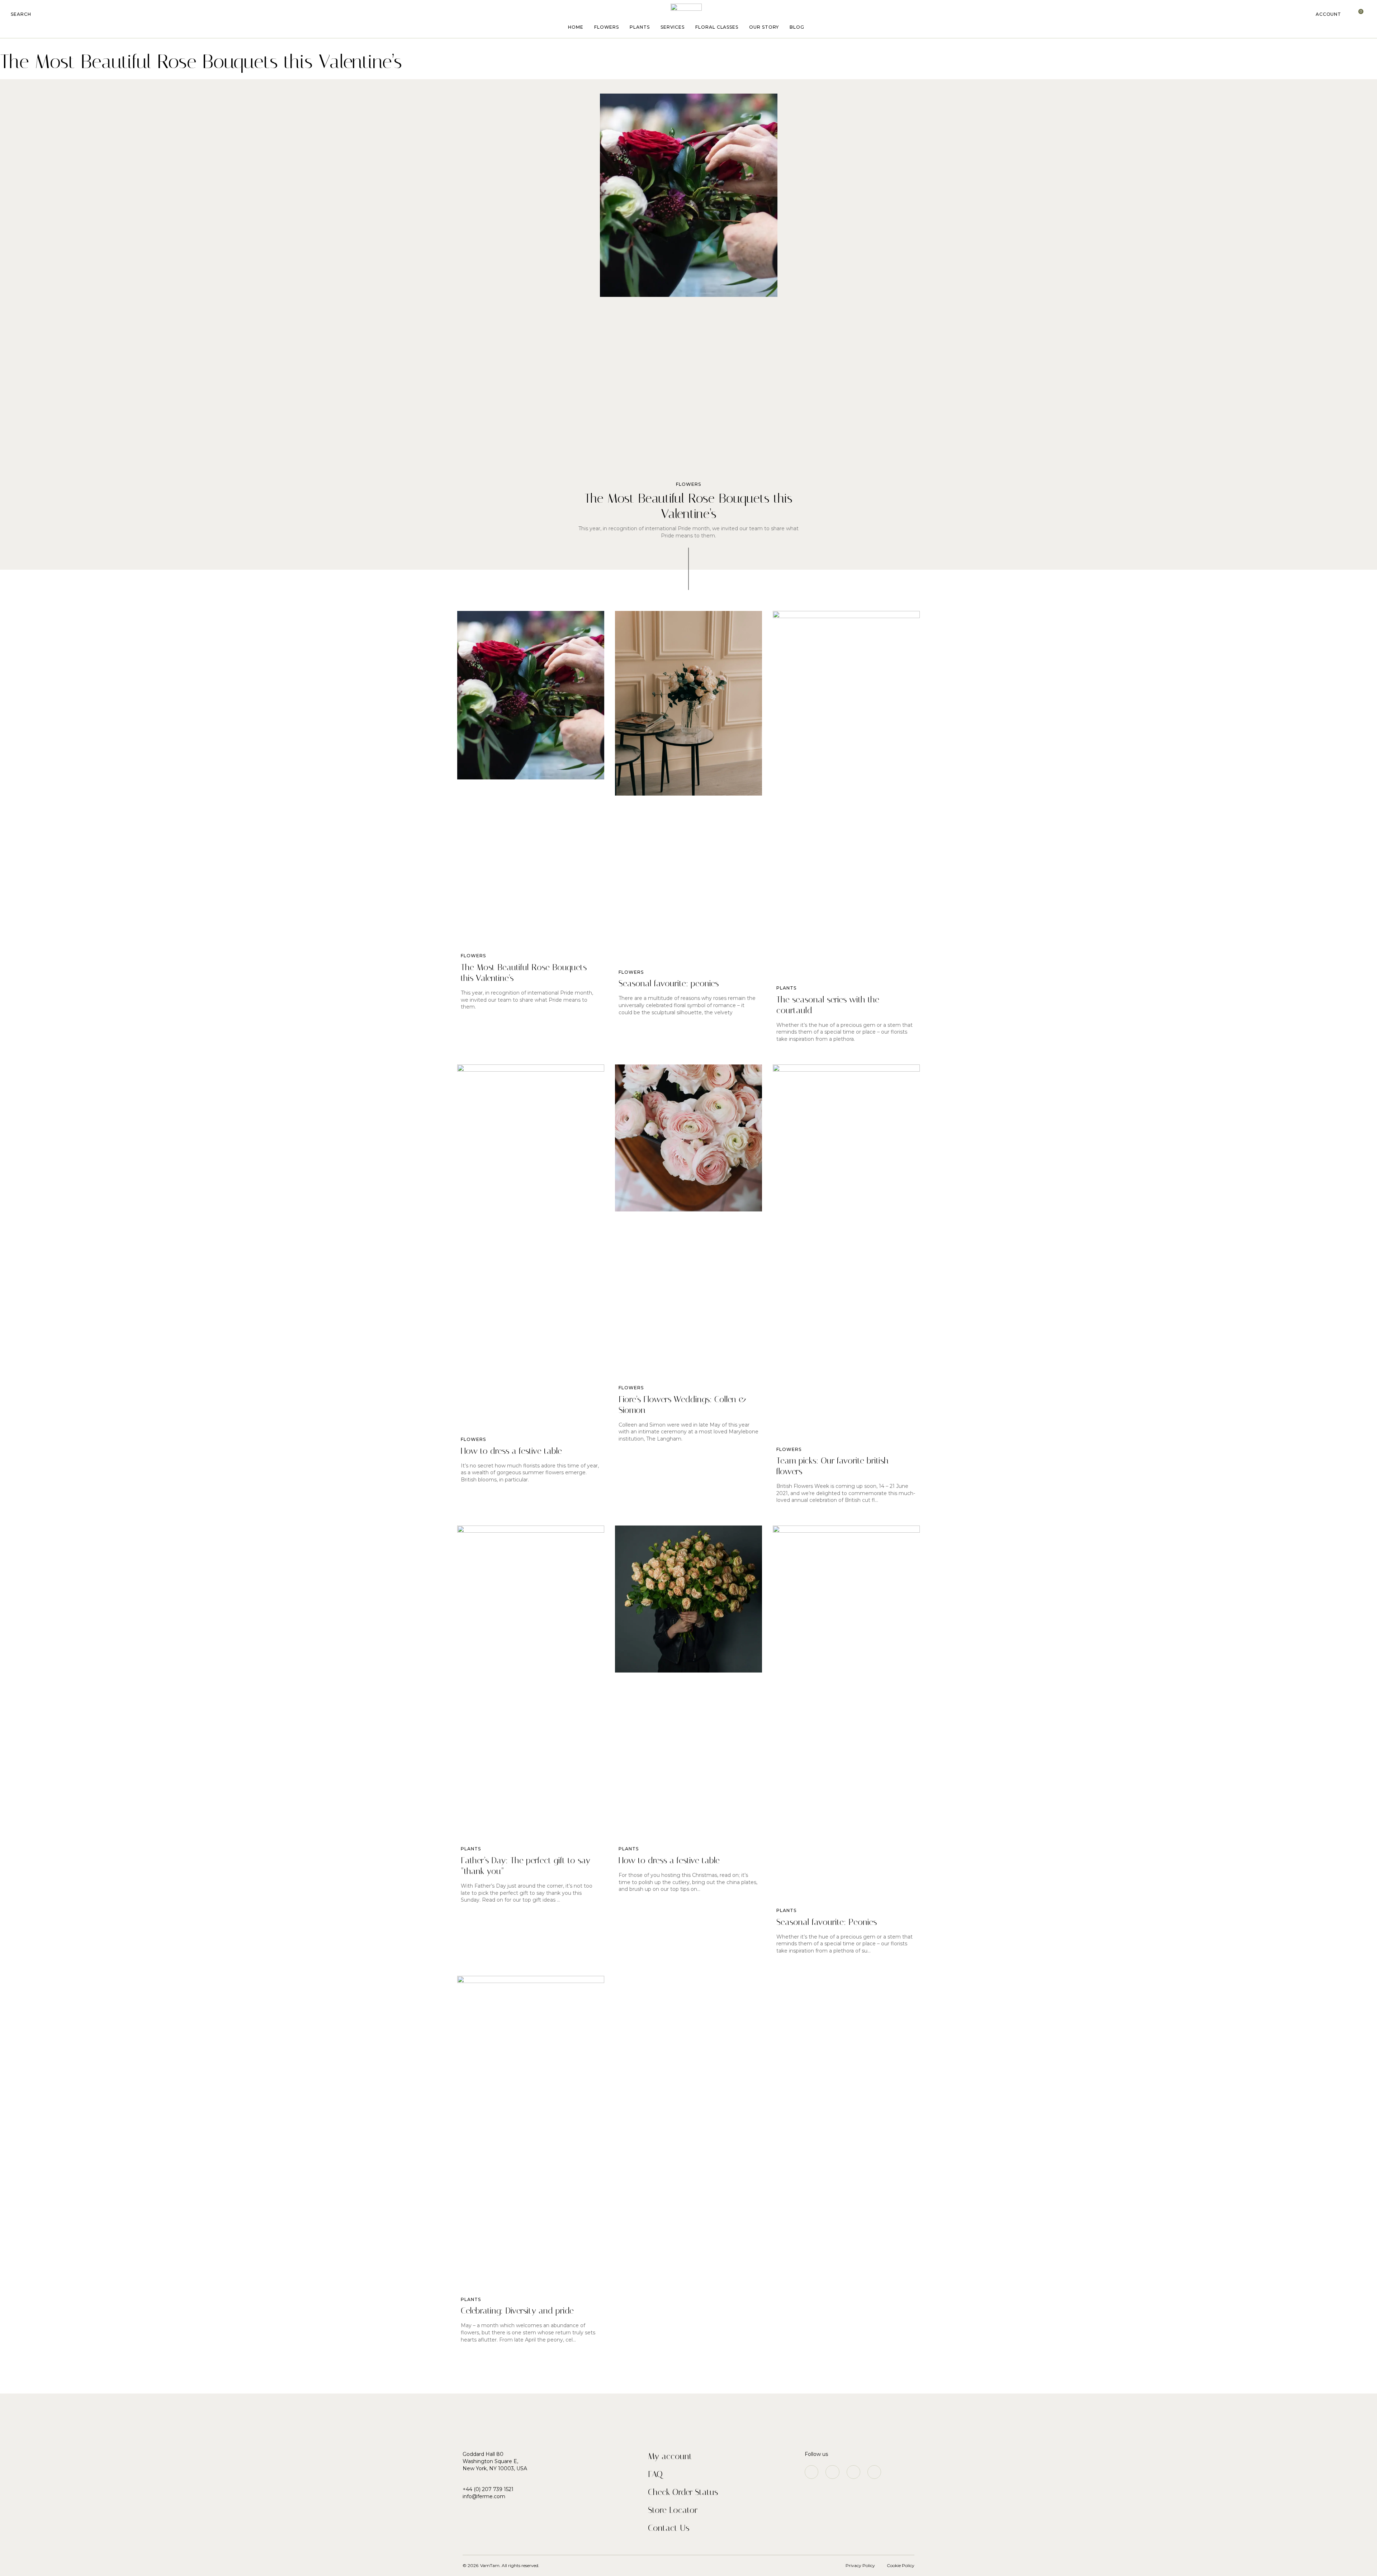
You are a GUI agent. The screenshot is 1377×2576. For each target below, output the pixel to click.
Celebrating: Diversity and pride (517, 2311)
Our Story (764, 27)
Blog (797, 27)
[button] (21, 14)
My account (670, 2456)
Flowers (607, 27)
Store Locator (673, 2510)
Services (673, 27)
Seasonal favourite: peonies (669, 983)
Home (576, 27)
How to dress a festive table (511, 1451)
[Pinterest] (853, 2472)
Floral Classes (717, 27)
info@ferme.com (484, 2496)
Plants (640, 27)
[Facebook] (832, 2472)
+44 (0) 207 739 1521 (488, 2489)
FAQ (655, 2474)
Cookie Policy (901, 2565)
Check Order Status (683, 2492)
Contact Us (669, 2528)
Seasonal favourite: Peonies (827, 1922)
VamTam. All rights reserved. (510, 2565)
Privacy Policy (860, 2565)
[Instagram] (811, 2472)
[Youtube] (874, 2472)
